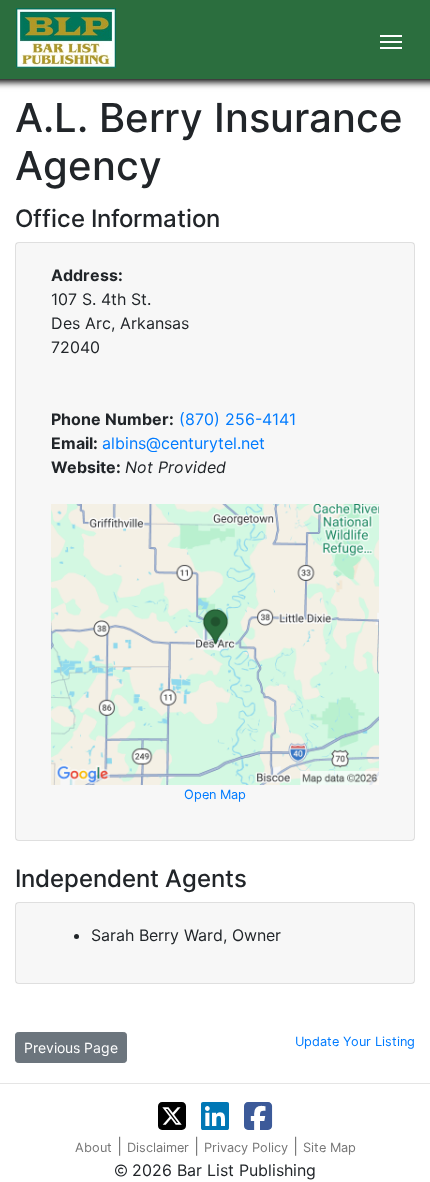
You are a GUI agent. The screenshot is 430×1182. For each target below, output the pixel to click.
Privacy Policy (246, 1147)
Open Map (215, 794)
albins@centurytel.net (183, 443)
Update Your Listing (355, 1041)
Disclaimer (158, 1147)
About (93, 1147)
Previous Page (71, 1047)
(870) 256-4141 (237, 419)
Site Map (329, 1147)
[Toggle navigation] (391, 40)
